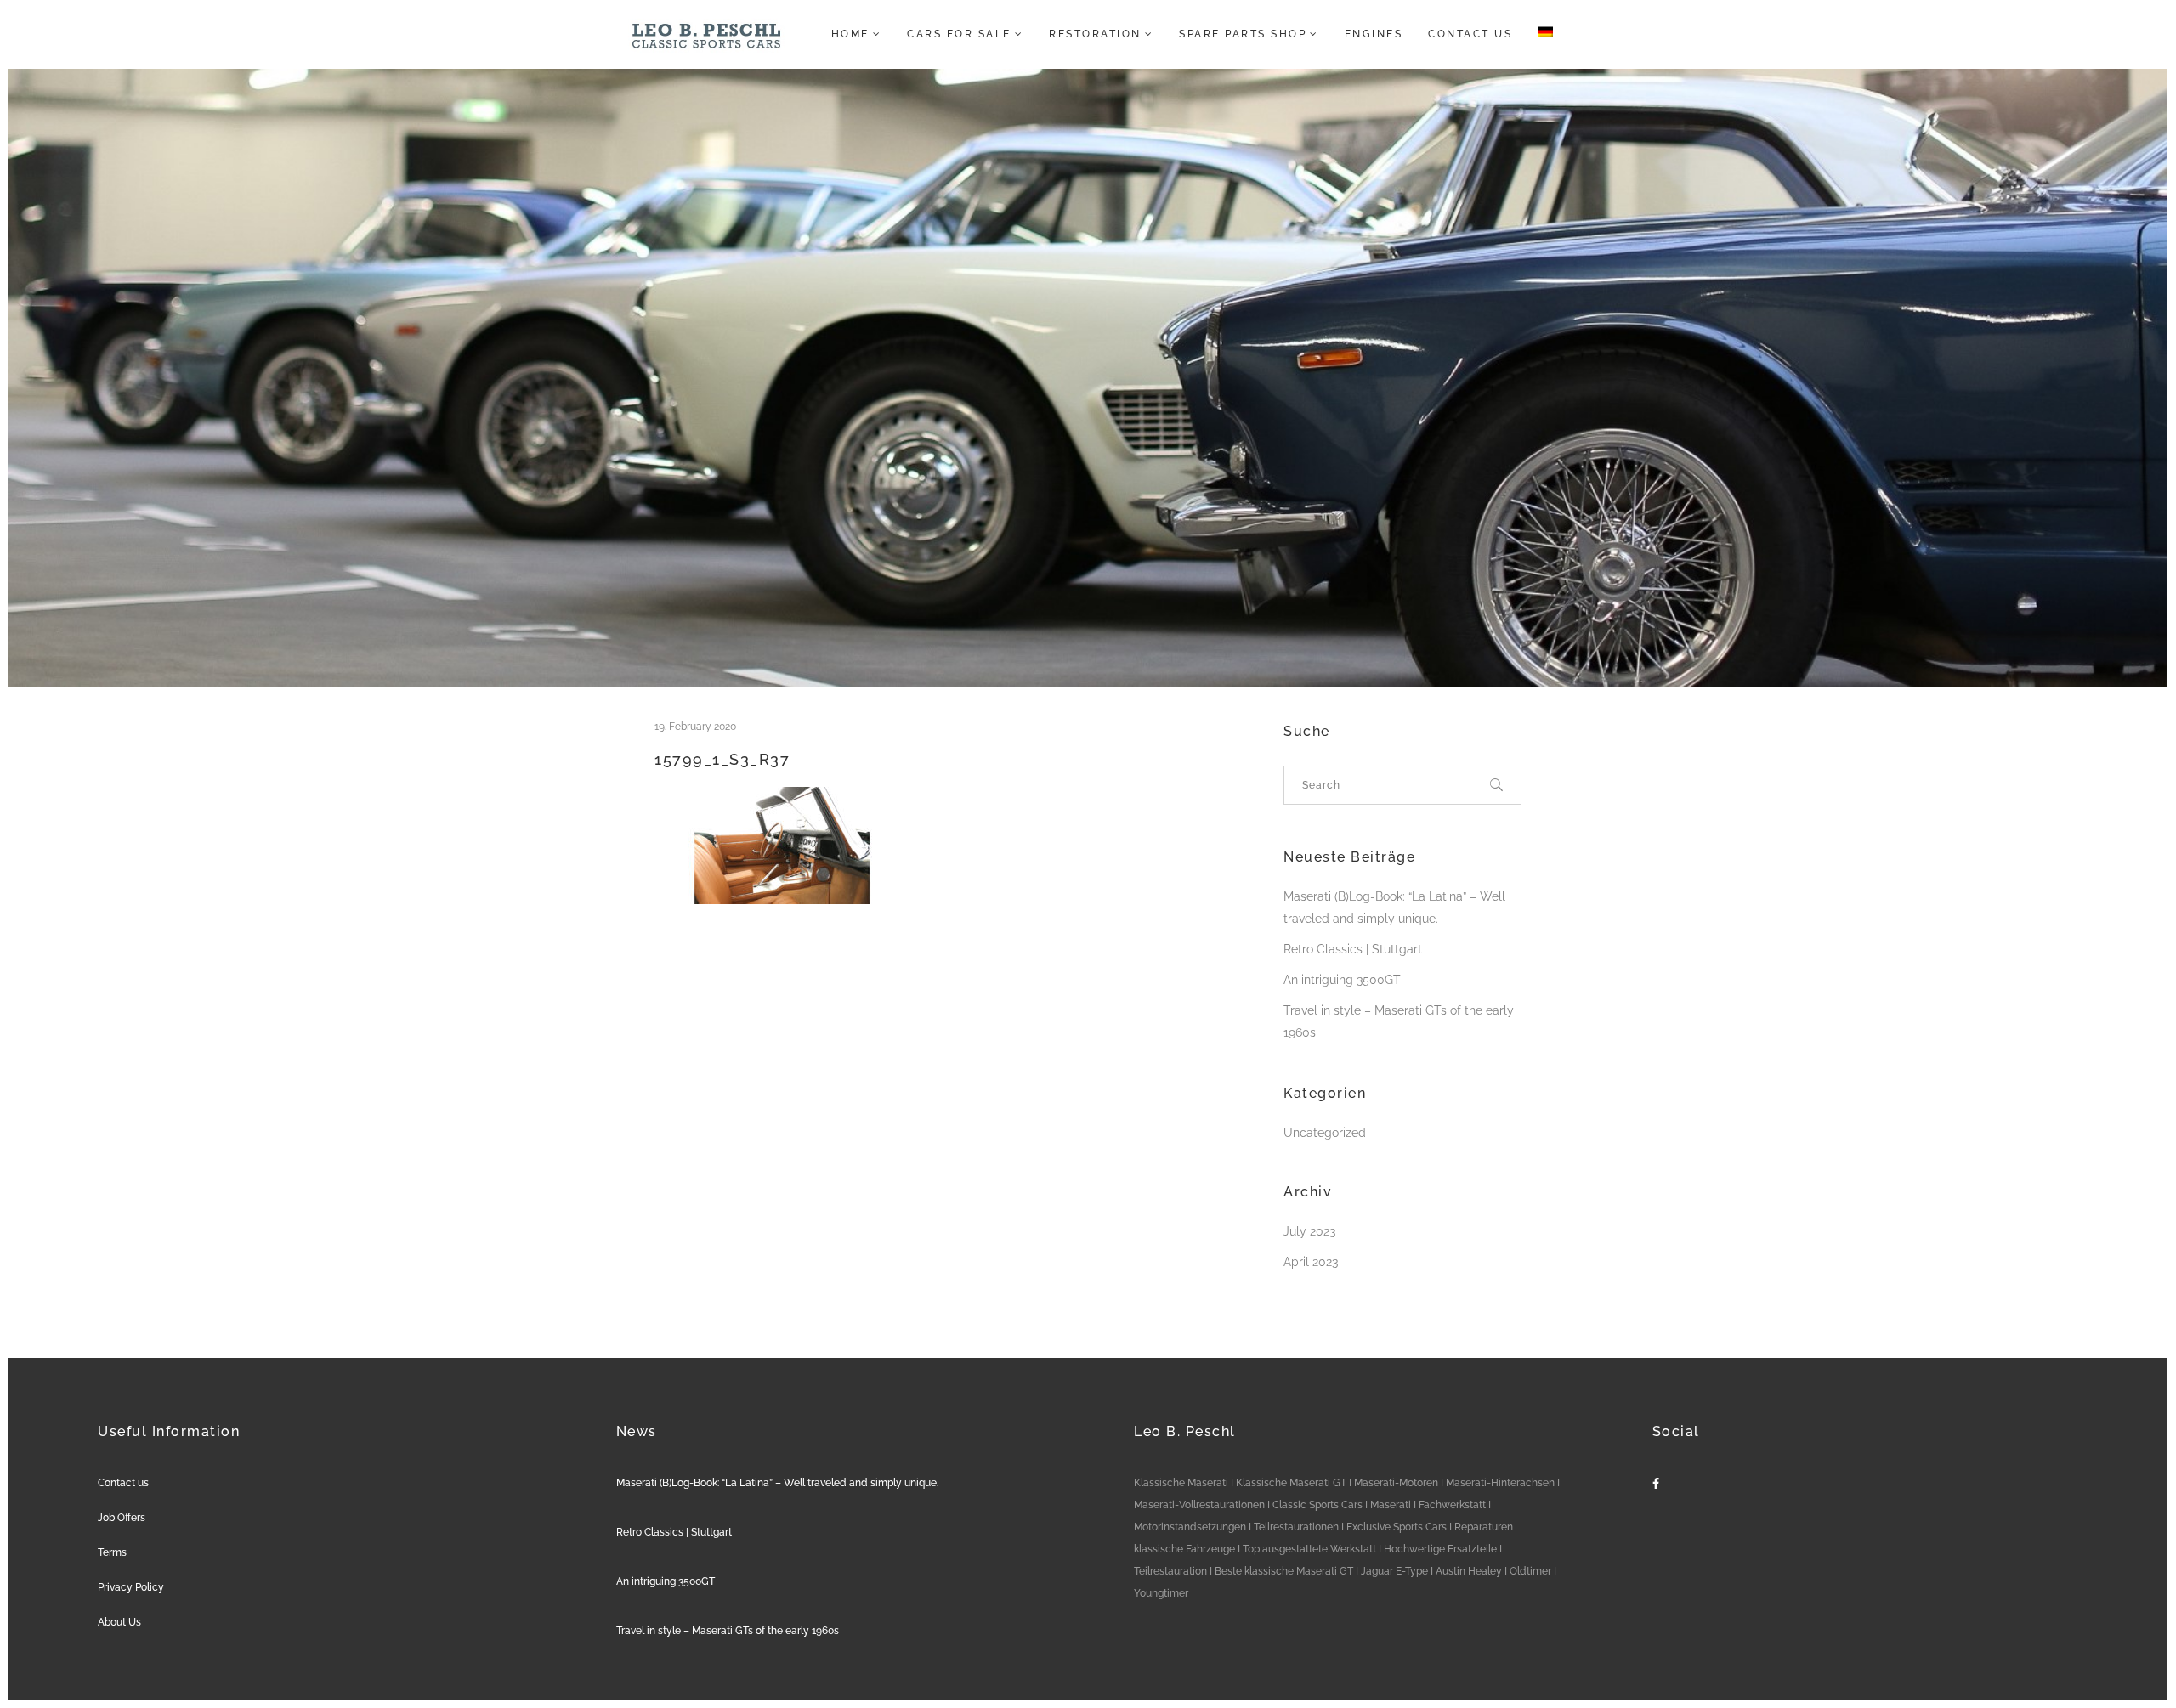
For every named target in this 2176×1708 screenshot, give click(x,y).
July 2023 (1309, 1231)
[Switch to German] (1540, 34)
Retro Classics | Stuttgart (1353, 949)
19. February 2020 (695, 727)
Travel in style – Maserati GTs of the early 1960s (728, 1631)
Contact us (123, 1483)
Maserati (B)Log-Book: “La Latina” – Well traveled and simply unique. (777, 1483)
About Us (119, 1622)
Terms (112, 1552)
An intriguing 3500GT (1342, 980)
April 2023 (1311, 1262)
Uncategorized (1325, 1133)
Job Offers (122, 1518)
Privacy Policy (131, 1587)
